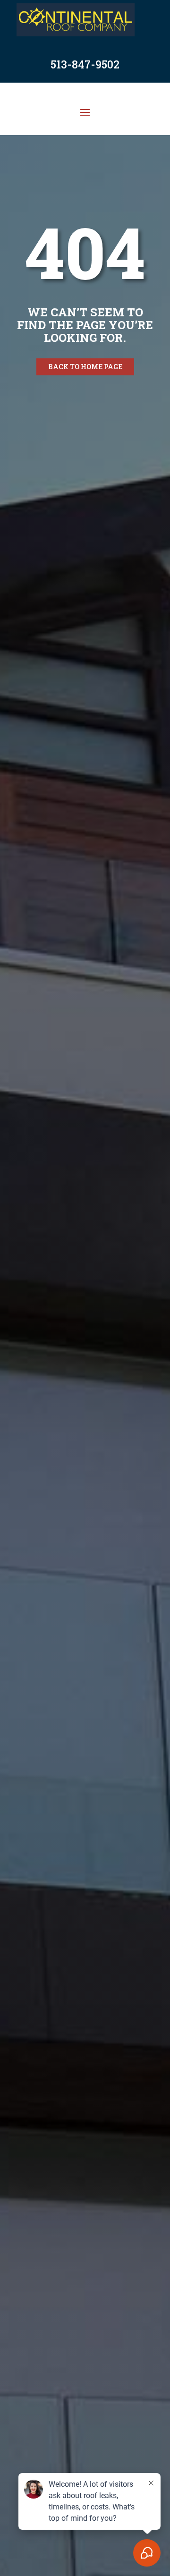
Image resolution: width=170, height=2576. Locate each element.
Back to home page (85, 367)
